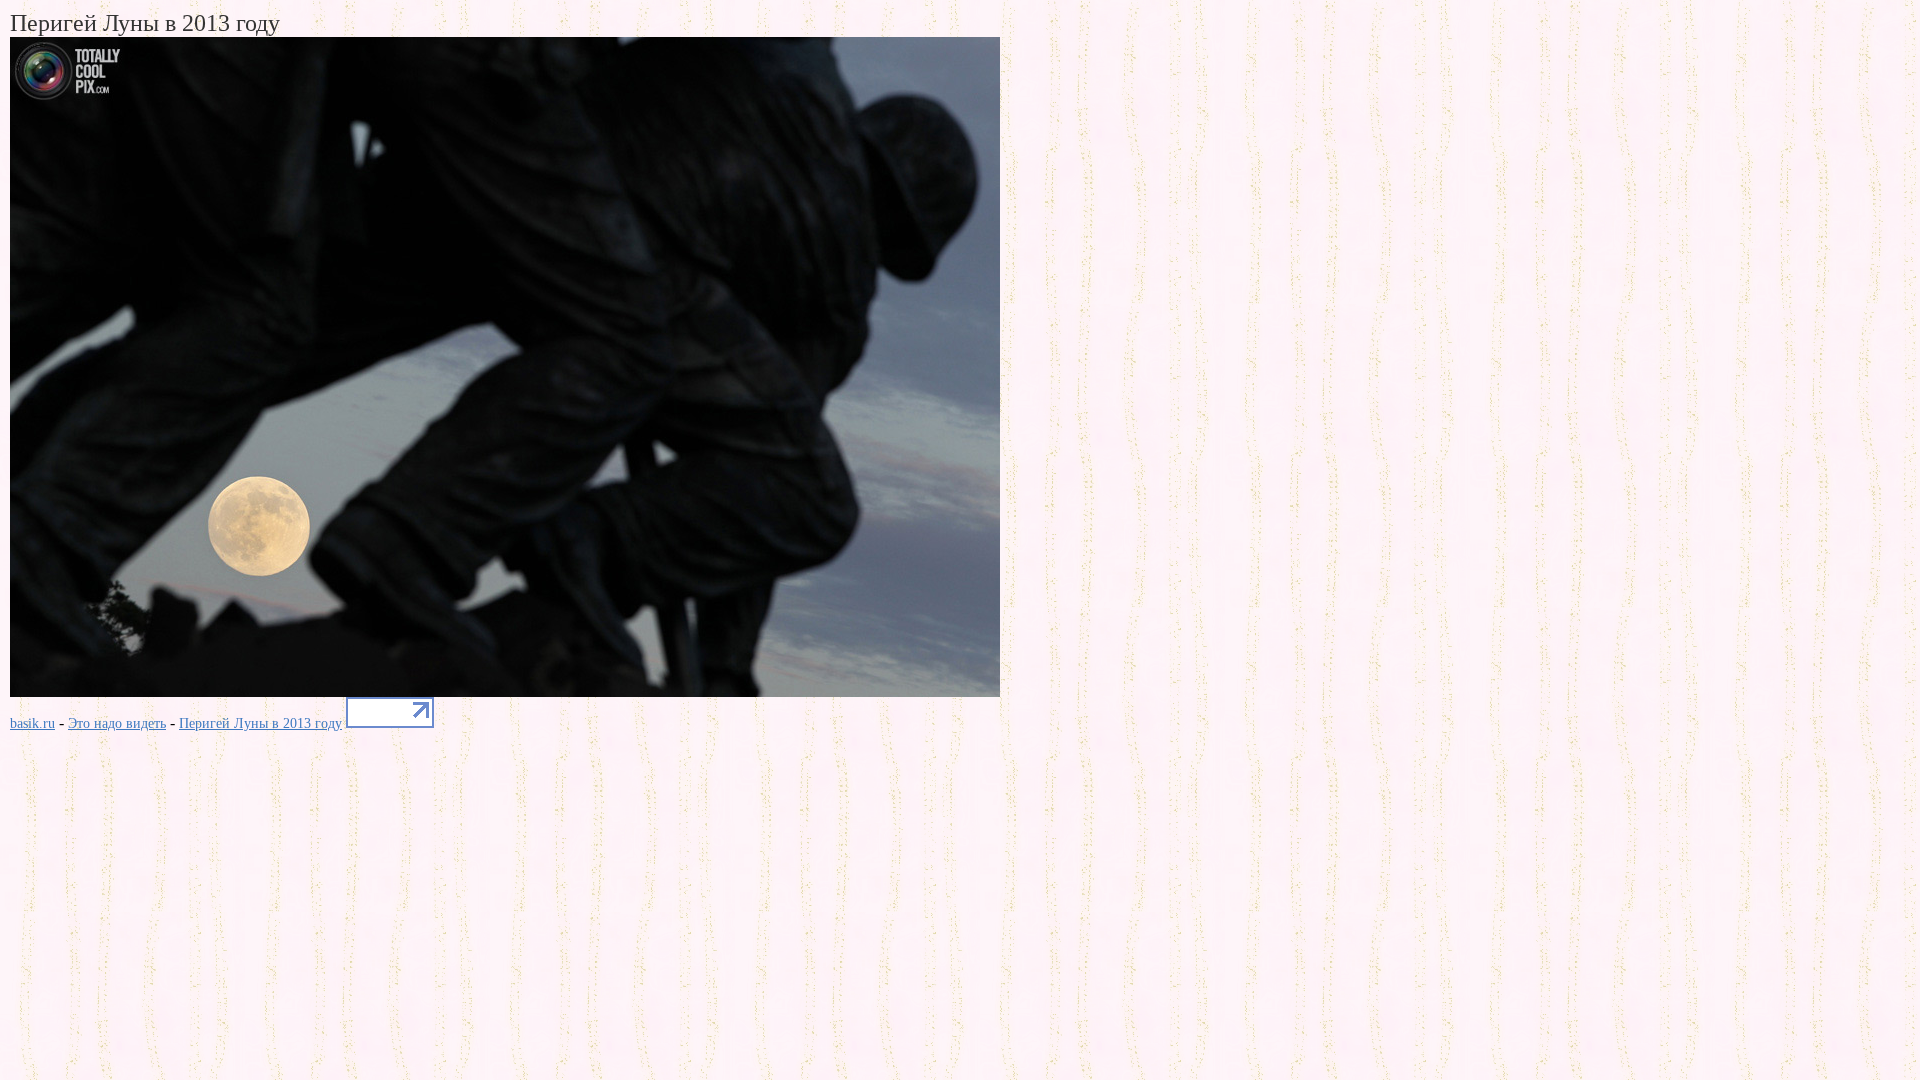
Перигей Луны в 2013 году (260, 723)
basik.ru (32, 723)
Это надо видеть (117, 723)
